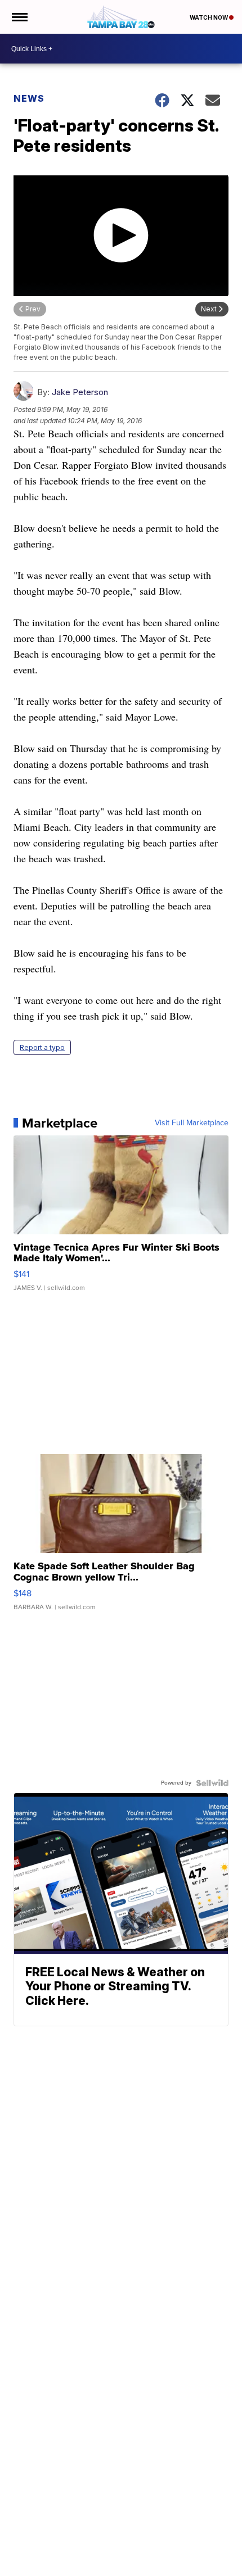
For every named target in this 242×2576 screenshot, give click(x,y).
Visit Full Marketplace (192, 1123)
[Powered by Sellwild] (212, 1783)
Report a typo (42, 1047)
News (29, 98)
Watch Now (209, 17)
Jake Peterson (80, 392)
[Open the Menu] (19, 17)
